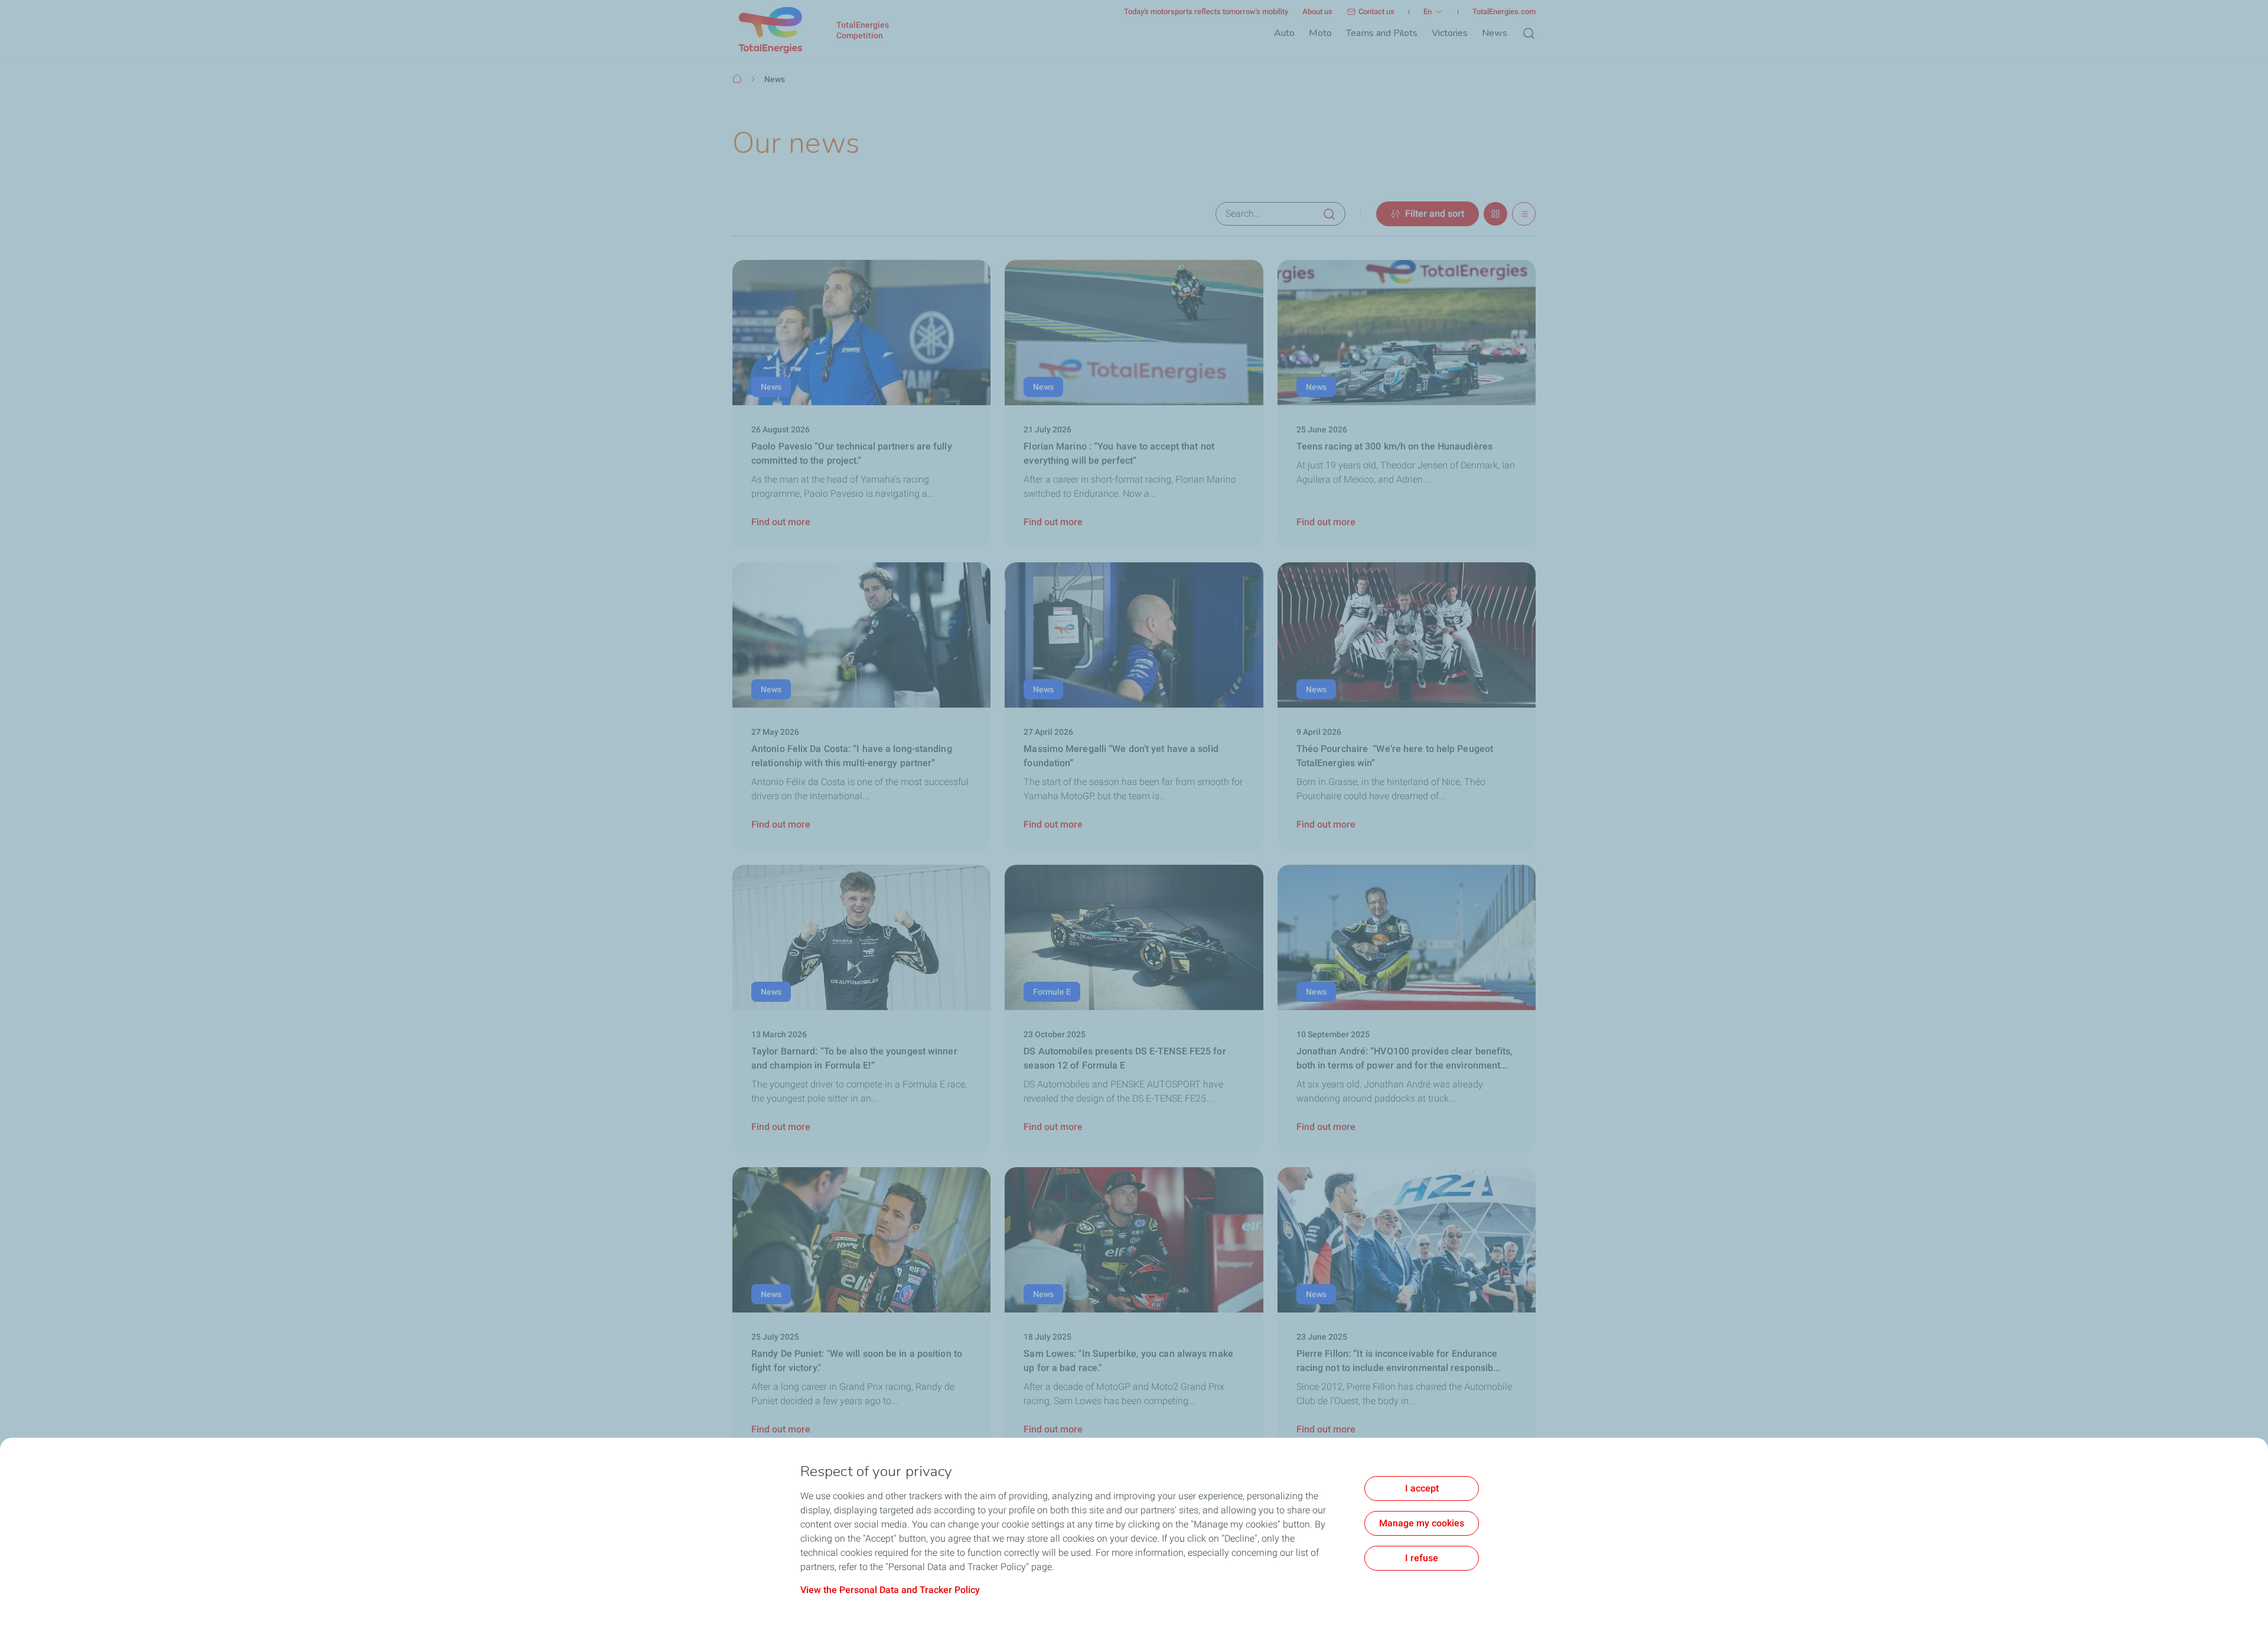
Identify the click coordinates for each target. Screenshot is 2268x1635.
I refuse (1422, 1558)
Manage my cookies (1422, 1523)
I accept (1422, 1488)
